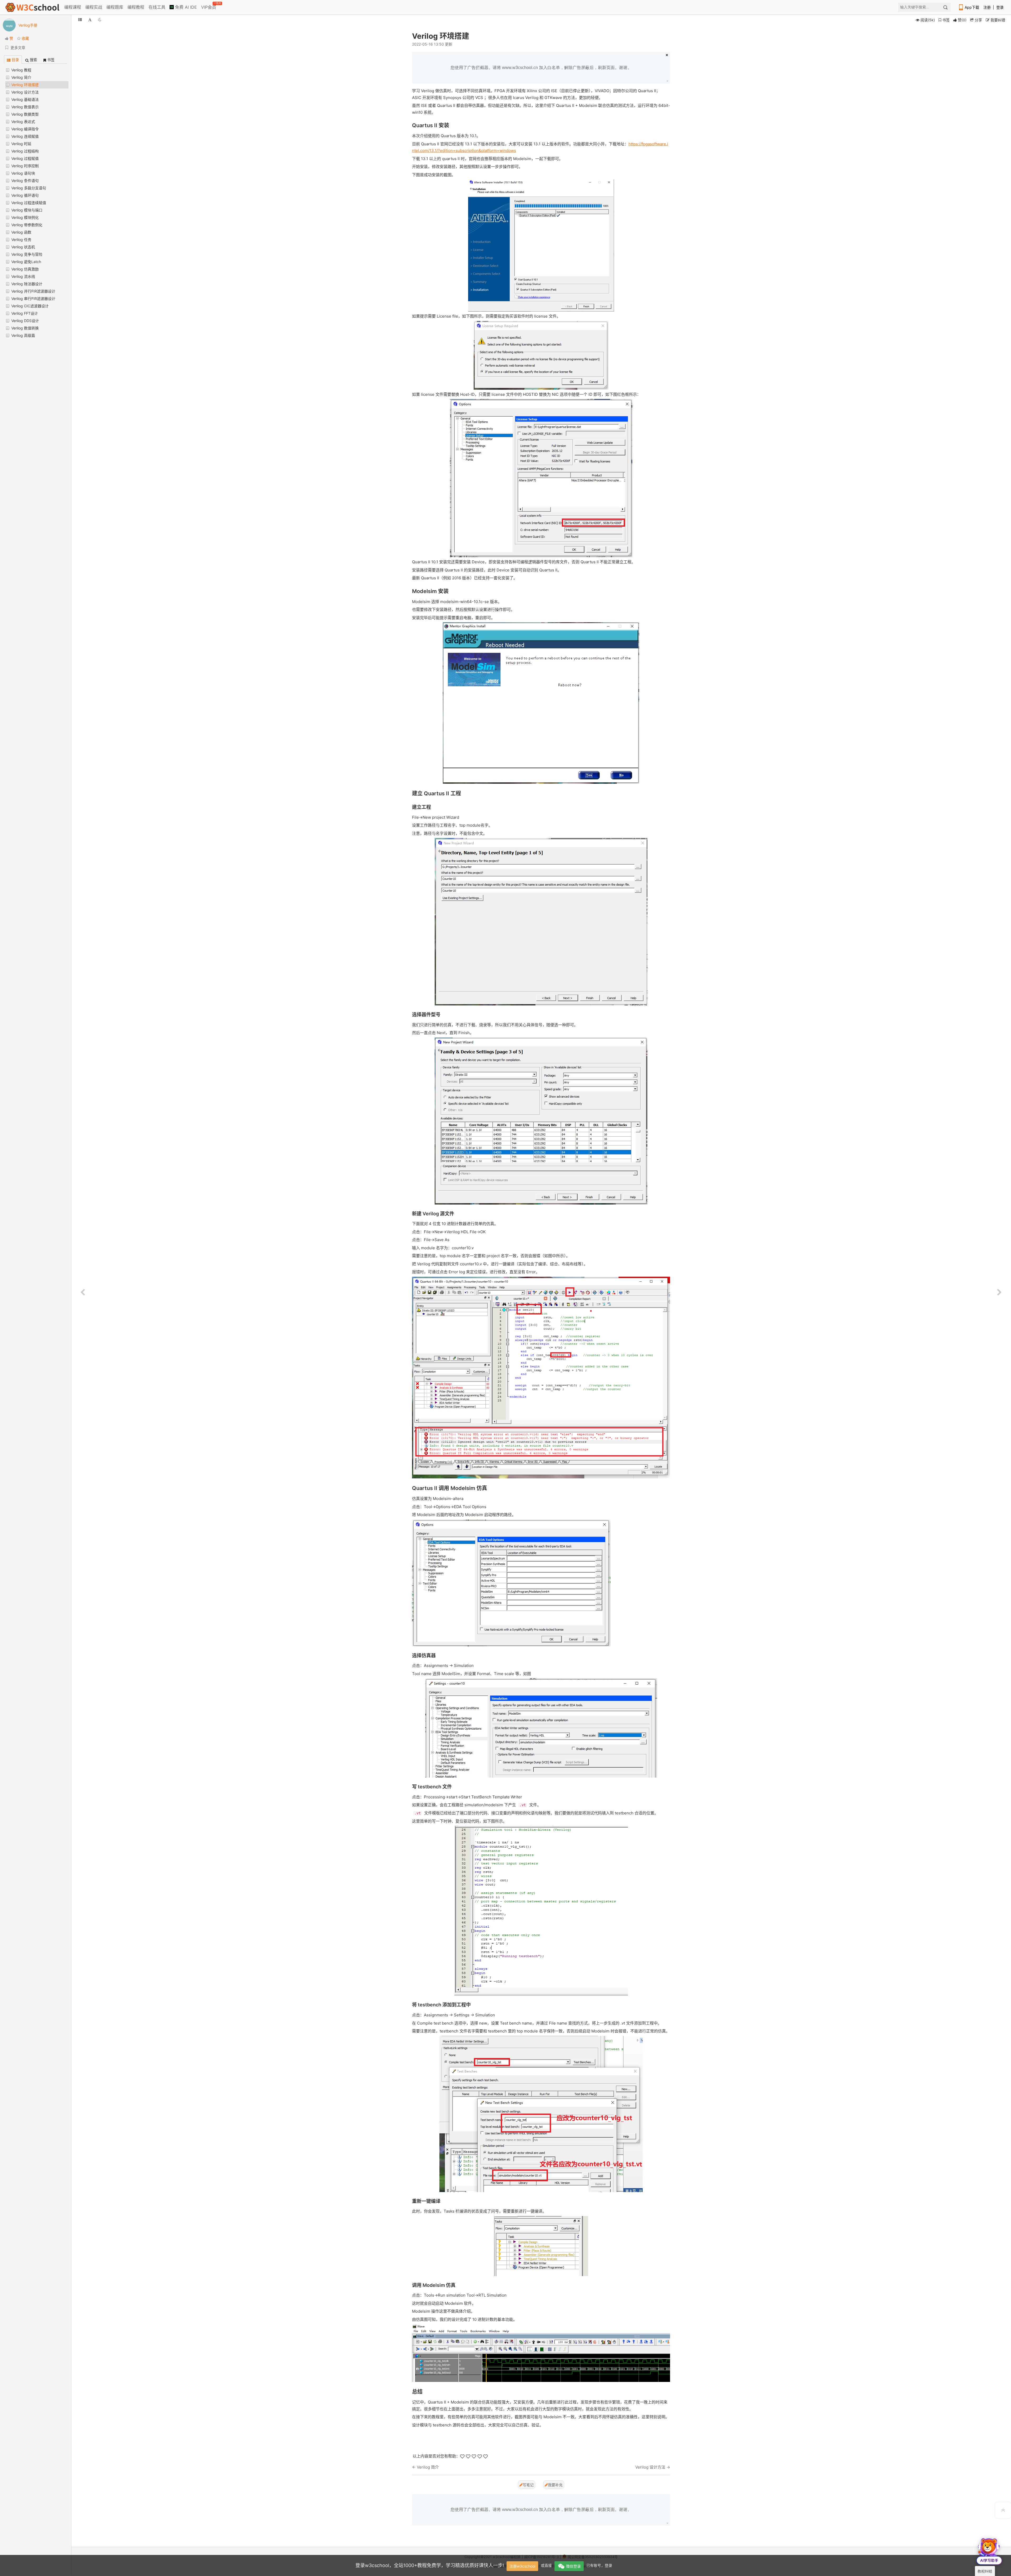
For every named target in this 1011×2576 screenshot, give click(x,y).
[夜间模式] (100, 20)
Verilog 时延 (21, 144)
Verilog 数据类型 (25, 114)
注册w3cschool (522, 2566)
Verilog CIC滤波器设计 (30, 306)
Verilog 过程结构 (25, 151)
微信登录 (573, 2566)
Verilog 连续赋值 (25, 136)
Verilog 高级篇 (23, 335)
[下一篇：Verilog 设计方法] (999, 1292)
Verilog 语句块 (23, 173)
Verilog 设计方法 (25, 92)
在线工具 (157, 7)
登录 (1000, 7)
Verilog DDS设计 (25, 321)
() (962, 20)
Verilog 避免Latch (26, 262)
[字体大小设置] (90, 20)
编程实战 (94, 7)
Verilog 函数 (21, 232)
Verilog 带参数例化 (27, 225)
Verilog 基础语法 (25, 99)
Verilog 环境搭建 (25, 85)
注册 (987, 7)
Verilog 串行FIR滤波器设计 (33, 298)
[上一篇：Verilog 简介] (83, 1292)
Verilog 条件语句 (25, 181)
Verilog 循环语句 (25, 195)
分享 (978, 20)
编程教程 (136, 7)
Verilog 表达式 (23, 122)
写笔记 (528, 2485)
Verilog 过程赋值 (25, 158)
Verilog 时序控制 (25, 166)
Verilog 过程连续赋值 (29, 203)
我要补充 (555, 2485)
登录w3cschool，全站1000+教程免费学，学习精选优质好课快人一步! (430, 2565)
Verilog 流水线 (23, 276)
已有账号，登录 (599, 2565)
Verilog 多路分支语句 (29, 188)
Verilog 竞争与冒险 (27, 254)
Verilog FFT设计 (25, 313)
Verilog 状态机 (23, 247)
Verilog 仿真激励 (25, 269)
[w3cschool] (32, 7)
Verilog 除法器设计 (27, 284)
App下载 (972, 7)
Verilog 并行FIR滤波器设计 (33, 291)
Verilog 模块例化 (25, 217)
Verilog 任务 (21, 240)
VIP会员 (209, 6)
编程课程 (73, 7)
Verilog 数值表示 (25, 107)
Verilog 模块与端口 (27, 210)
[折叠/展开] (80, 20)
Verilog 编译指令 (25, 129)
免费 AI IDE (185, 7)
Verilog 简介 (21, 77)
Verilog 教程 (21, 70)
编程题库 (115, 7)
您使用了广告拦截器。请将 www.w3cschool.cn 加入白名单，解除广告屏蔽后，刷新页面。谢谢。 (541, 68)
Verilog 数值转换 (25, 328)
